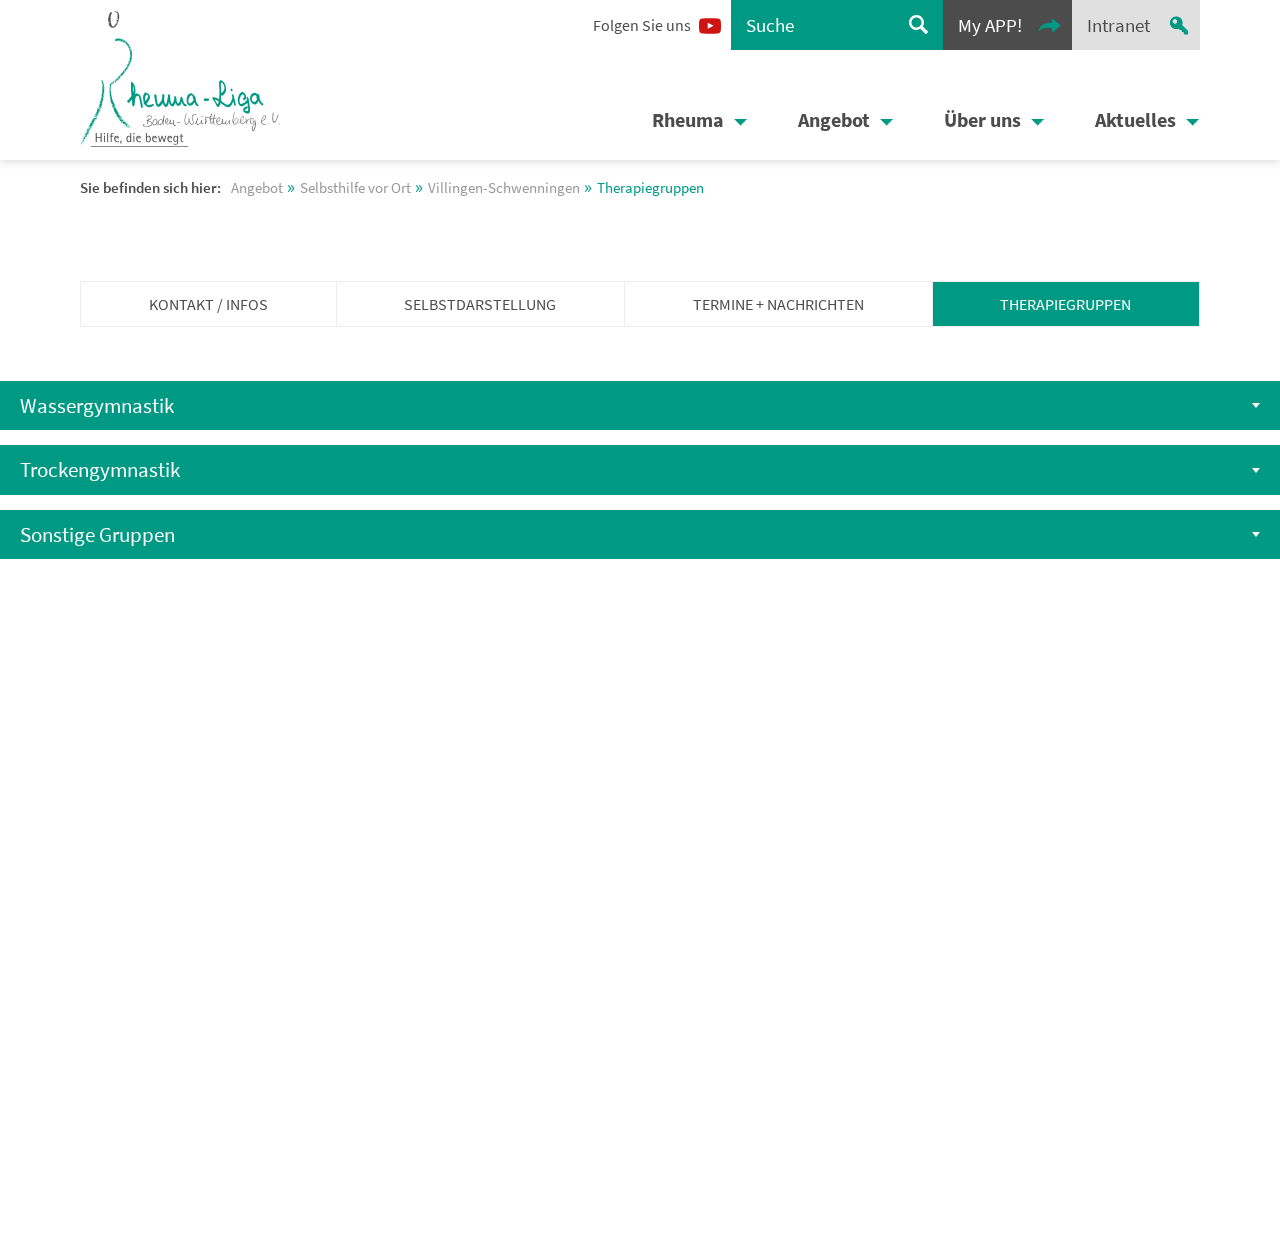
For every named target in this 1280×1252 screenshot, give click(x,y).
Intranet (1118, 25)
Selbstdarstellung (480, 304)
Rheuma (688, 119)
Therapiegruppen (1065, 304)
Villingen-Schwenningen (504, 188)
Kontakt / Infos (208, 304)
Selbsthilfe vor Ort (355, 188)
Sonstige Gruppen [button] (97, 534)
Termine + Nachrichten (778, 304)
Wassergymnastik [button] (97, 405)
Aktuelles (1135, 119)
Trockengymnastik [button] (100, 469)
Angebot (834, 119)
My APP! (990, 25)
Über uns (982, 119)
